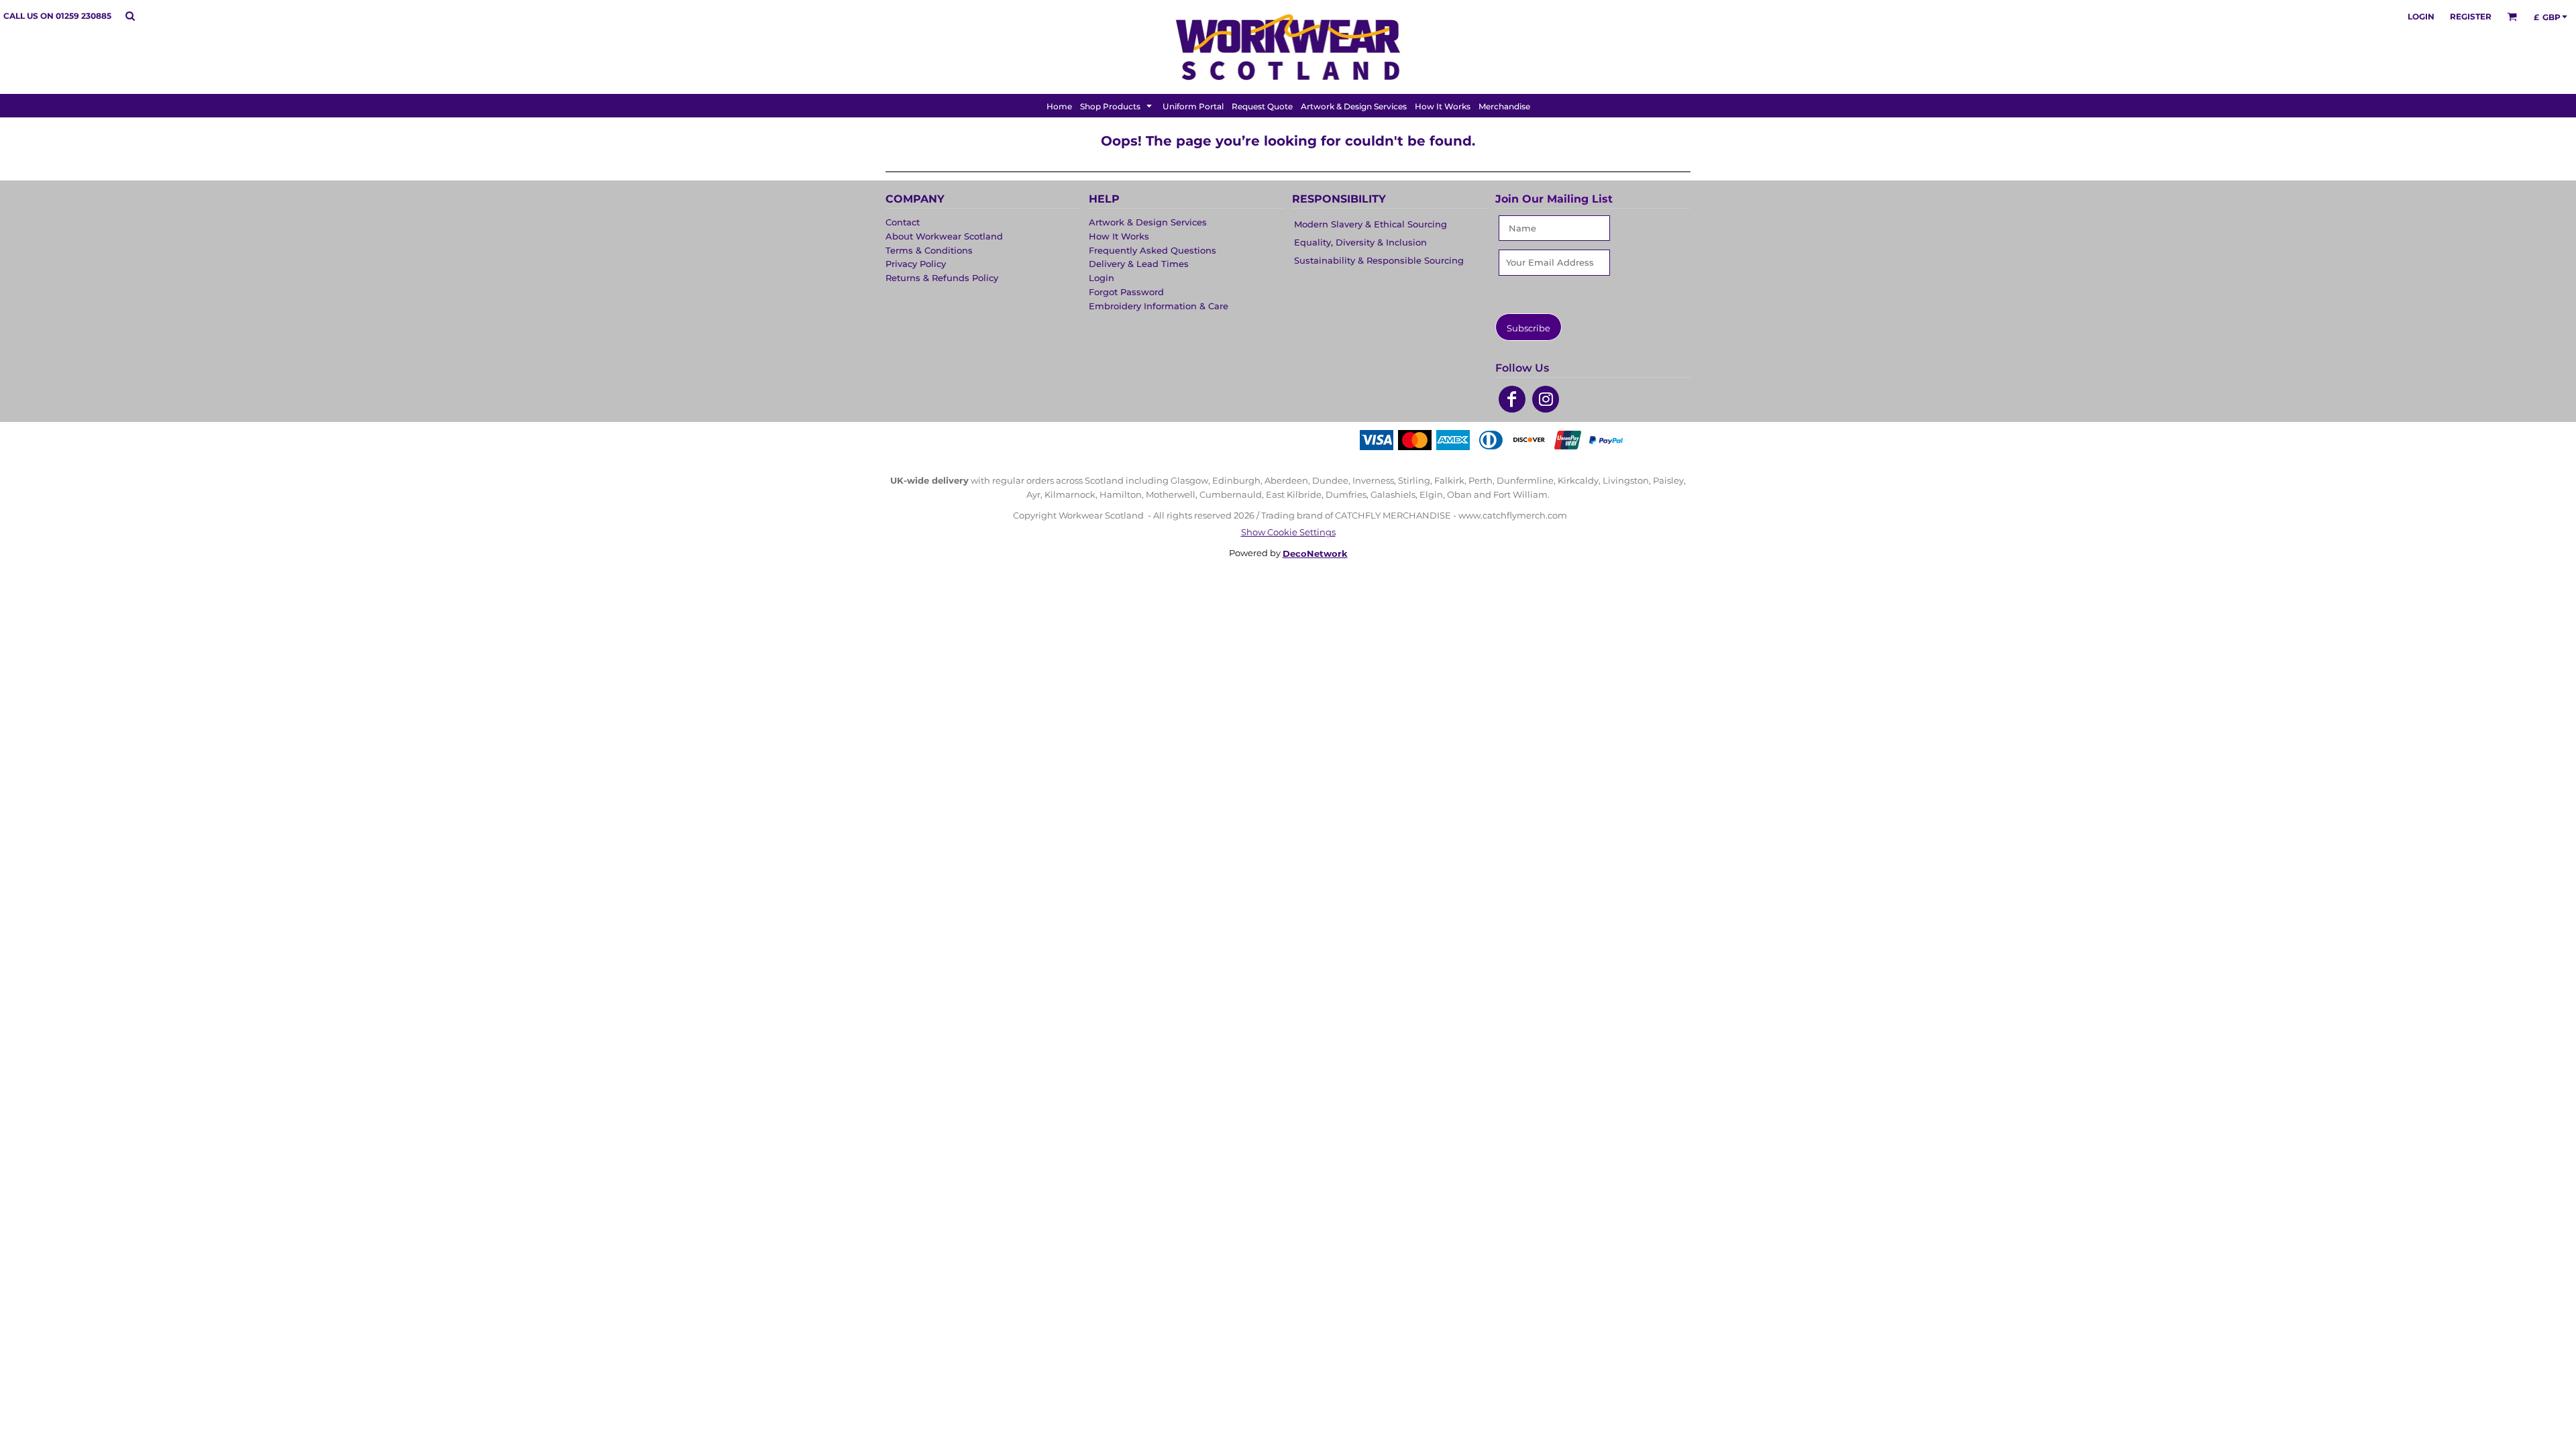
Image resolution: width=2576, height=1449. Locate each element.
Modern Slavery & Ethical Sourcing (1371, 224)
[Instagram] (1546, 399)
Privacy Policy (916, 264)
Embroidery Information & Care (1159, 306)
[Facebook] (1512, 399)
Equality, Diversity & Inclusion (1360, 242)
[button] (130, 16)
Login (2421, 16)
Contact (903, 222)
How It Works (1119, 236)
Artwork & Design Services (1148, 222)
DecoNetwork (1315, 553)
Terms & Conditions (929, 250)
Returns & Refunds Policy (942, 278)
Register (2471, 16)
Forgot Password (1126, 292)
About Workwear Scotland (944, 236)
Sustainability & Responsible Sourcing (1379, 260)
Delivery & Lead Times (1139, 264)
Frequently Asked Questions (1152, 250)
